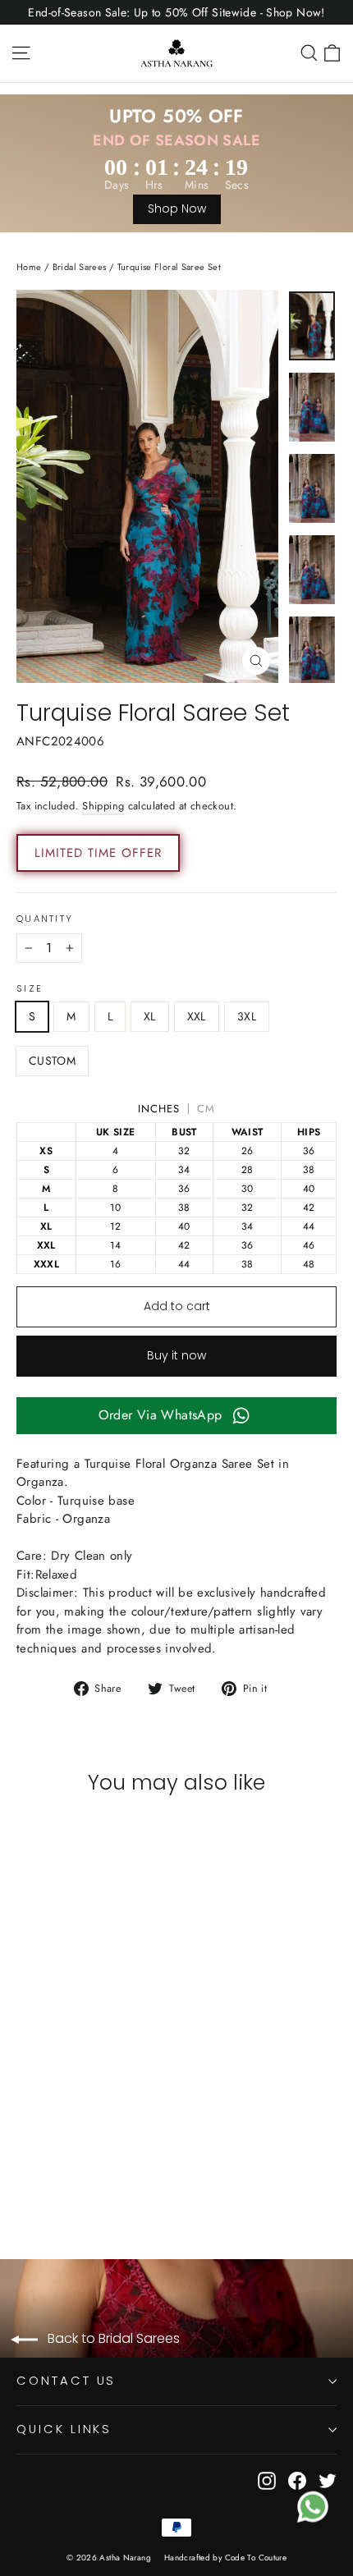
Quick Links (64, 2429)
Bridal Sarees (80, 267)
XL (150, 1016)
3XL (247, 1016)
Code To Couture (256, 2558)
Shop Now (177, 209)
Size (30, 989)
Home (29, 267)
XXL (197, 1016)
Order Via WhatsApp (160, 1415)
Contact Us (66, 2381)
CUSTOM (52, 1061)
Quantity (45, 919)
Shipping (103, 806)
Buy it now (176, 1355)
